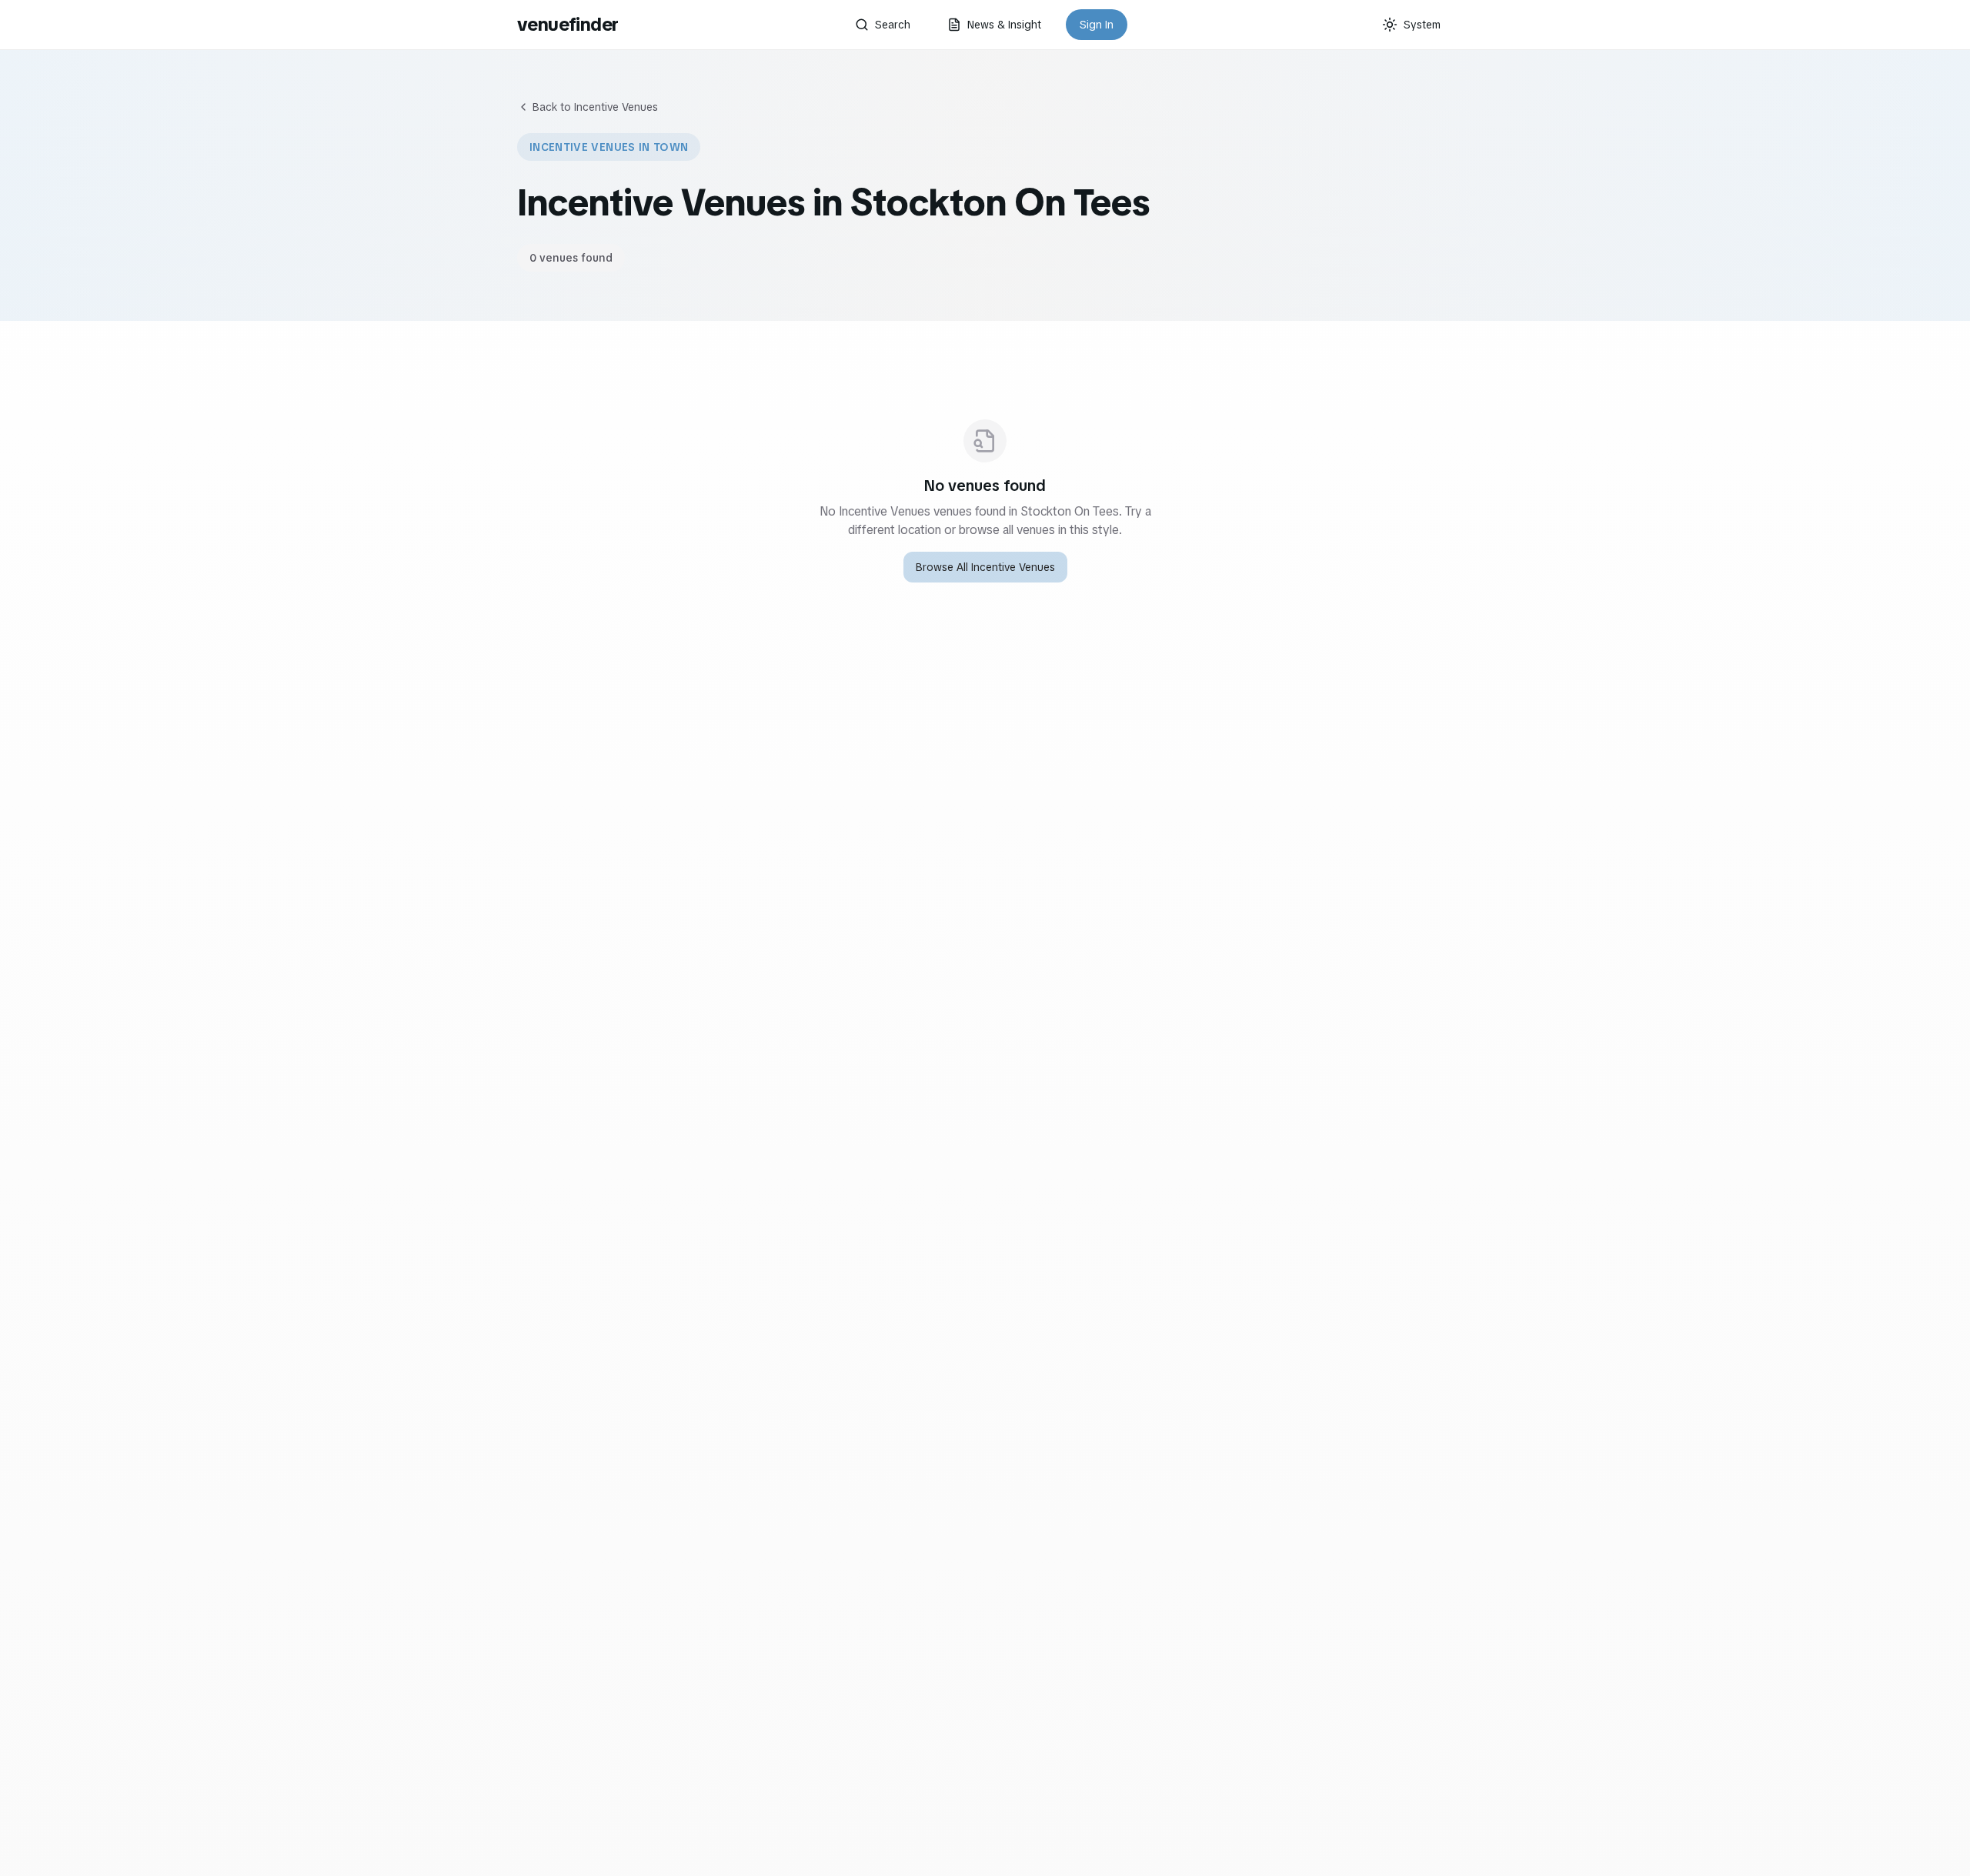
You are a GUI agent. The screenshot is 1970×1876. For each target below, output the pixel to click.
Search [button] (893, 25)
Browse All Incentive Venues (985, 567)
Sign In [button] (1097, 25)
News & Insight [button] (1004, 25)
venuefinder (568, 24)
